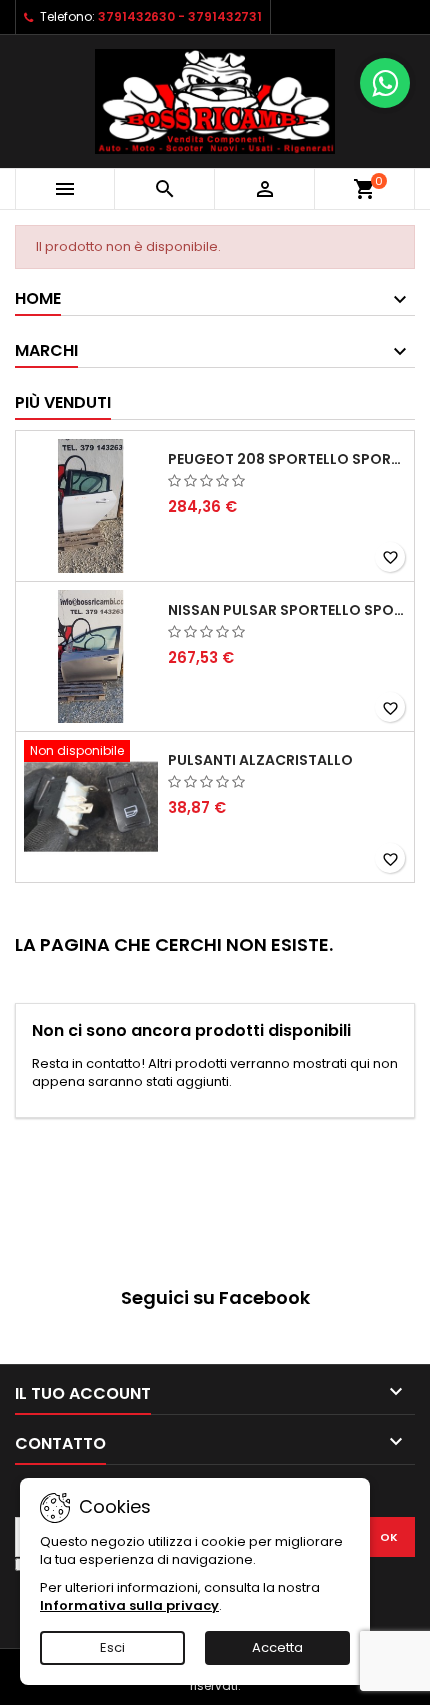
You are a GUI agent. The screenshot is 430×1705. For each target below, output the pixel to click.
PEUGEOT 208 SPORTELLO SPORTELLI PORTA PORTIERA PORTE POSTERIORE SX (287, 459)
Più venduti (63, 402)
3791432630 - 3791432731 (180, 16)
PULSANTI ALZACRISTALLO (260, 760)
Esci (112, 1647)
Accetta (277, 1647)
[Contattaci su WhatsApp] (385, 83)
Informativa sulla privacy (129, 1605)
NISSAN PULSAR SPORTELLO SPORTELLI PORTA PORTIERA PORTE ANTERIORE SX (287, 610)
